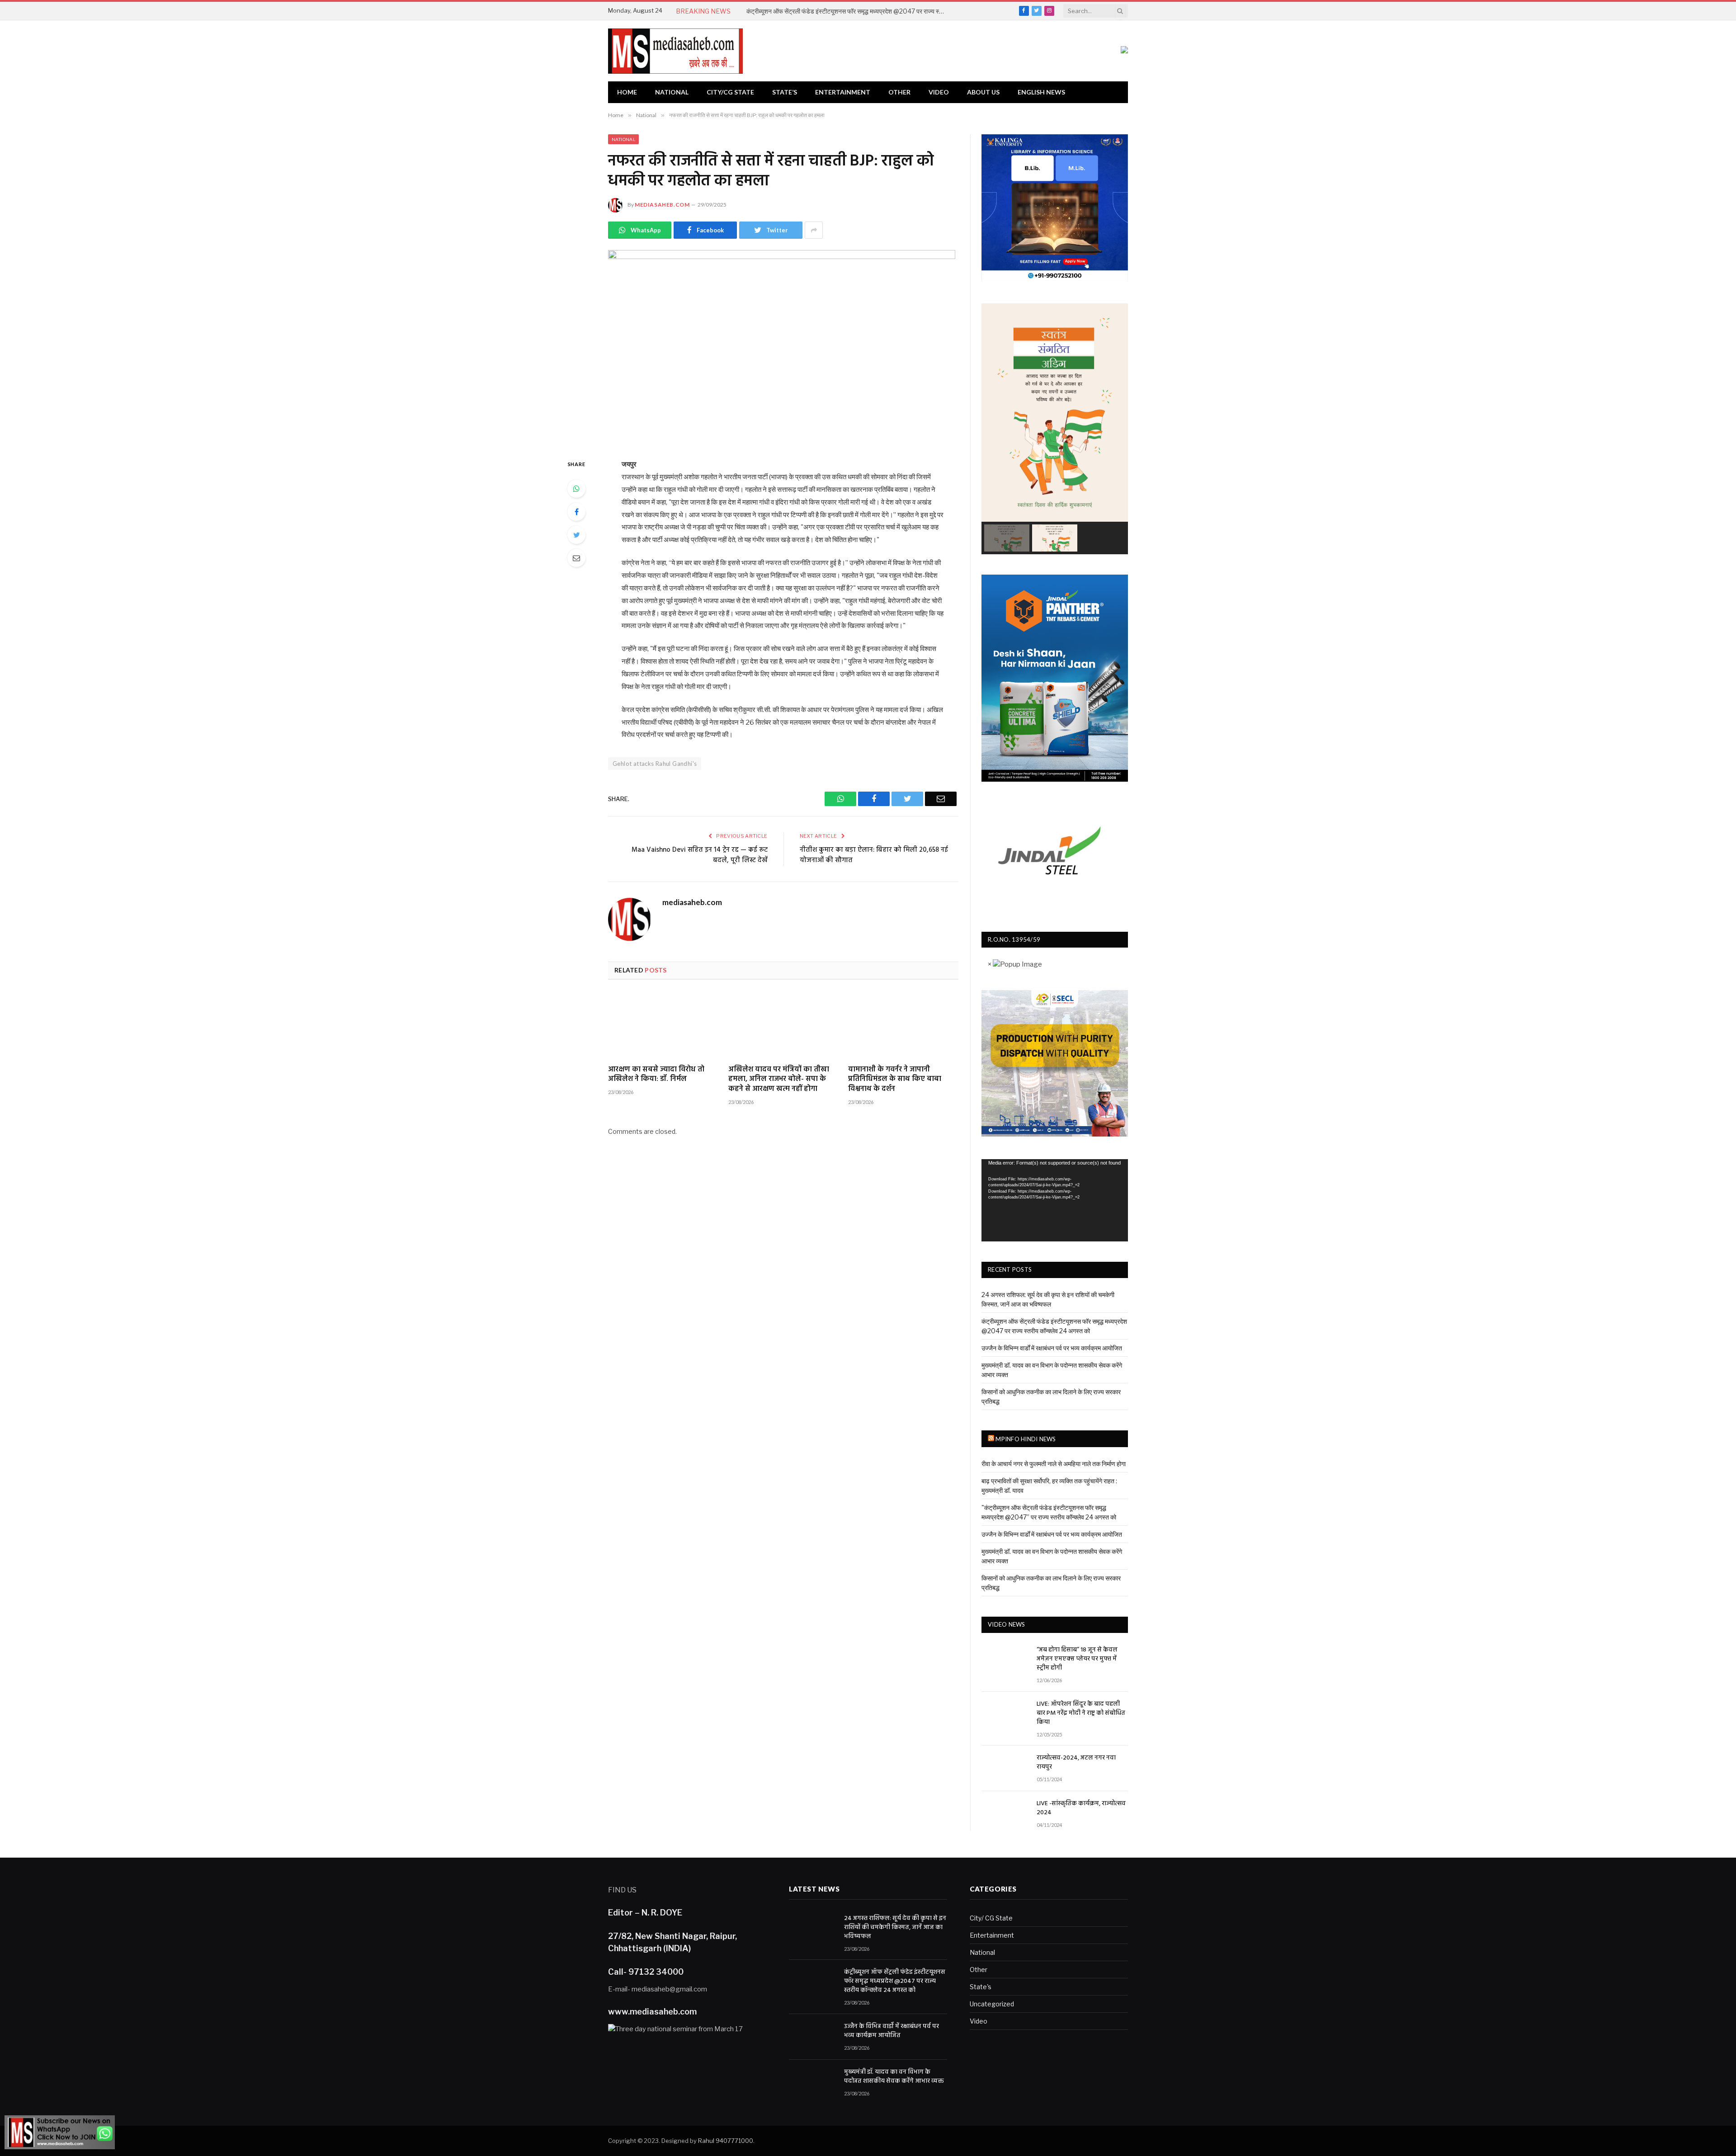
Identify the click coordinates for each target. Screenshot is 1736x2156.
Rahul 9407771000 (726, 2141)
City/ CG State (991, 1918)
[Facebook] (576, 512)
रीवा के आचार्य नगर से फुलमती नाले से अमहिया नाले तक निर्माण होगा (1054, 1464)
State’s (785, 92)
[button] (1007, 538)
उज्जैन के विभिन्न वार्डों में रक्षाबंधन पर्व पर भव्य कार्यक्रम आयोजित (1052, 1348)
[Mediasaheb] (675, 51)
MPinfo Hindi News (1026, 1439)
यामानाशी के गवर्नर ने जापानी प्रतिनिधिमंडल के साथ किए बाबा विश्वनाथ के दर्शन (895, 1080)
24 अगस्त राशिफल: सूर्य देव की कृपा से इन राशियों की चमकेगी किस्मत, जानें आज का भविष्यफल (895, 1928)
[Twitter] (576, 535)
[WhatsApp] (576, 489)
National (672, 92)
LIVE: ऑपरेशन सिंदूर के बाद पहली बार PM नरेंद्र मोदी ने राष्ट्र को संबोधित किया (1081, 1713)
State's (981, 1987)
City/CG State (730, 92)
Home (627, 92)
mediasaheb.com (662, 205)
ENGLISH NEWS (1041, 92)
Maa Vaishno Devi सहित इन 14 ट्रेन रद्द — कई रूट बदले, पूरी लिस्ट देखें (700, 855)
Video (939, 92)
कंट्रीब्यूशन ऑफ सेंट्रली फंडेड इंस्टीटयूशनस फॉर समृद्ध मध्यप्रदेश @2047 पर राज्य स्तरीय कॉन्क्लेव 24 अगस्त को (848, 11)
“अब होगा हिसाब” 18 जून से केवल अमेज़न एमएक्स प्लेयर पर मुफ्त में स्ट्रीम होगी (1077, 1659)
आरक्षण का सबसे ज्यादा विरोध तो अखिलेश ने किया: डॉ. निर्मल (656, 1075)
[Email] (576, 558)
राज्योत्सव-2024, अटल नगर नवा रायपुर (1076, 1763)
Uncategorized (992, 2004)
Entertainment (843, 92)
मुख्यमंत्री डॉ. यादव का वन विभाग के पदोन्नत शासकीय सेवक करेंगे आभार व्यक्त (894, 2077)
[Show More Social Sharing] (814, 230)
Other (899, 92)
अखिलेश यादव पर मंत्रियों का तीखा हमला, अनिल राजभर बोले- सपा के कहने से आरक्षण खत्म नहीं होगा (779, 1080)
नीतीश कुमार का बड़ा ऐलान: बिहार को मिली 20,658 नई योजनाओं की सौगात (874, 855)
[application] (1055, 1200)
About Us (983, 92)
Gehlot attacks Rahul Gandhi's (655, 764)
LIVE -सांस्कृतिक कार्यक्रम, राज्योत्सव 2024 (1081, 1808)
